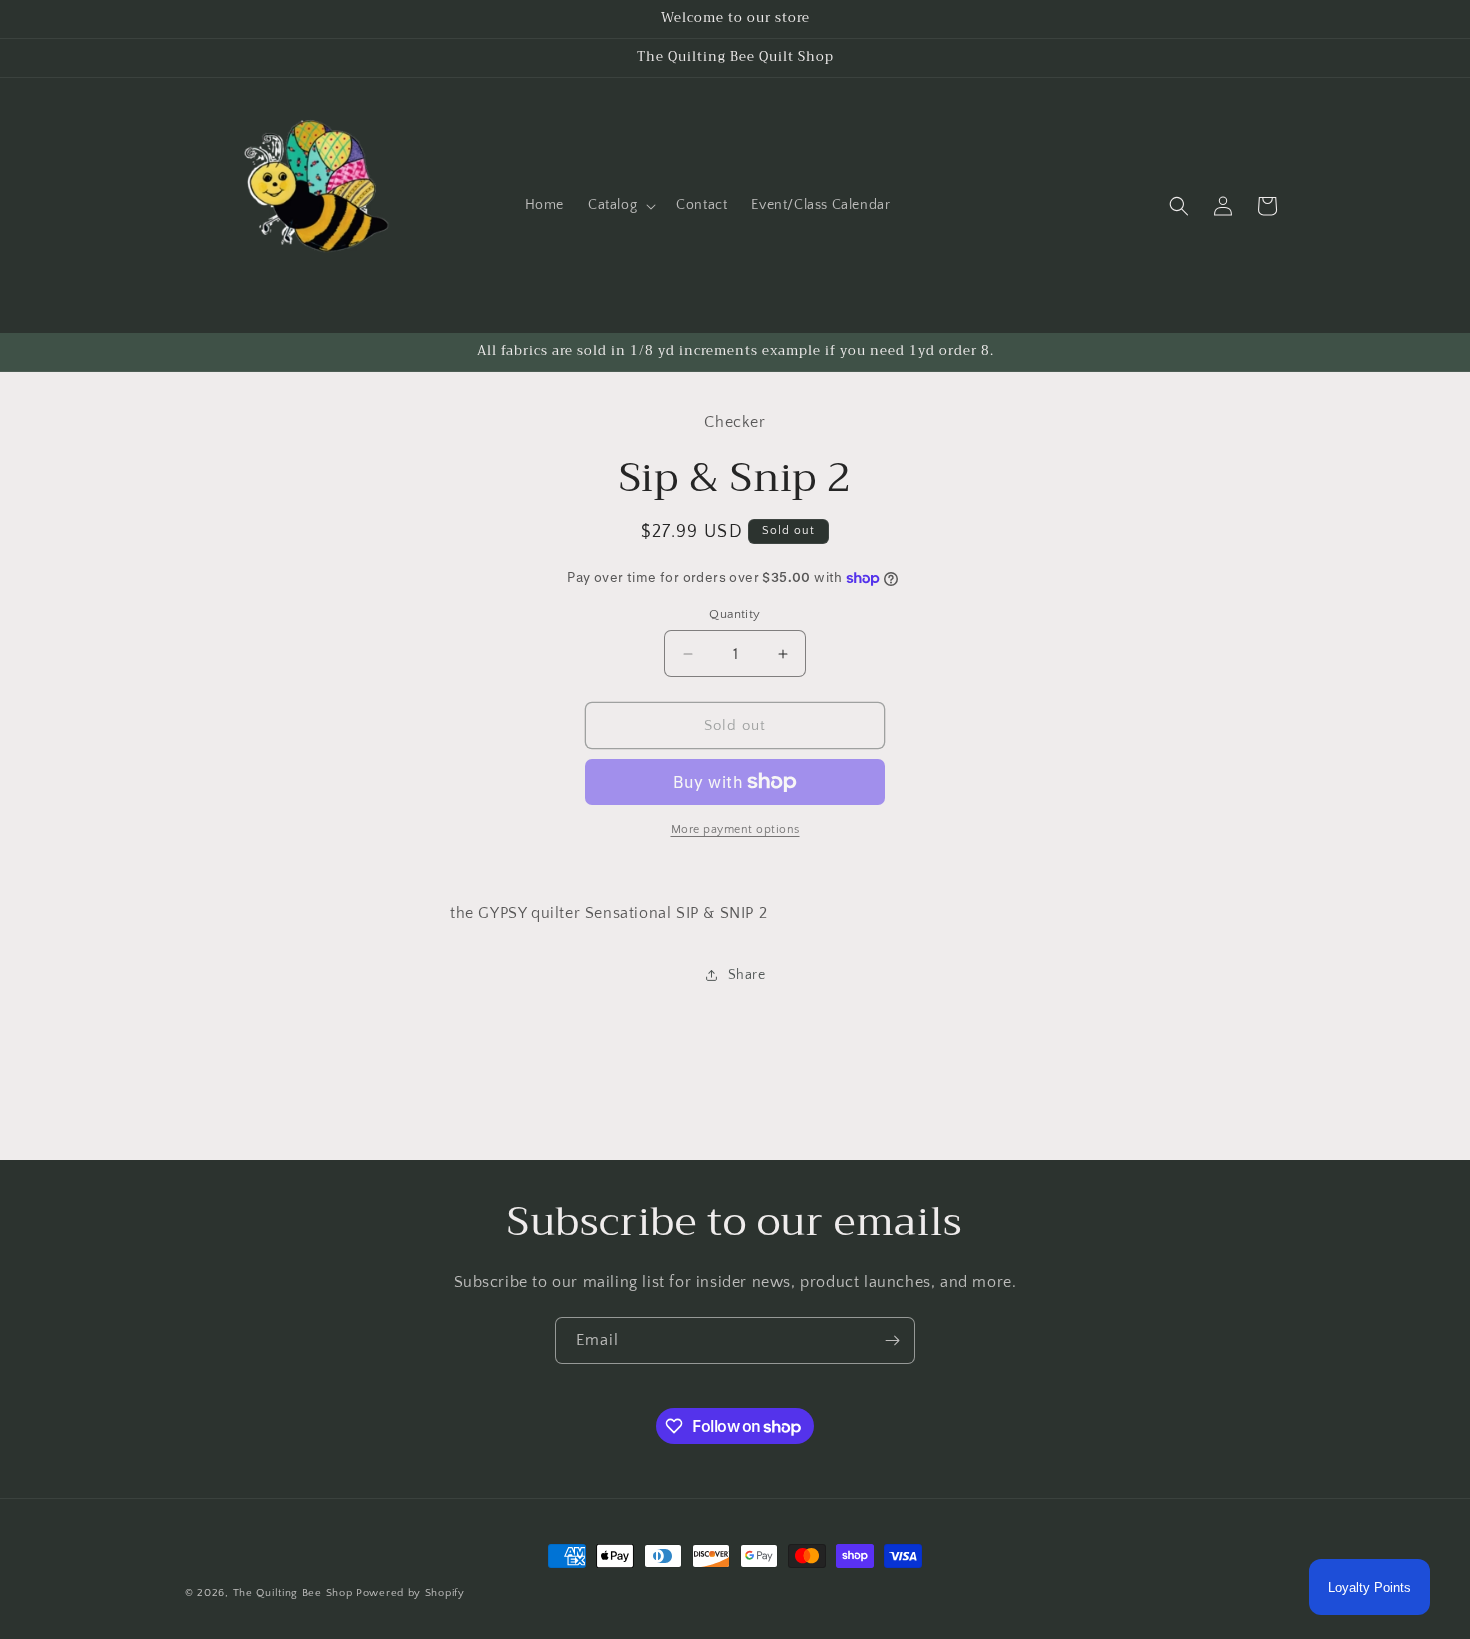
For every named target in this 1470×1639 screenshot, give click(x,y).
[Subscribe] (892, 1340)
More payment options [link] (735, 829)
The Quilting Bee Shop (293, 1593)
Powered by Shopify (410, 1593)
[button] (620, 205)
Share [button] (747, 975)
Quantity (734, 614)
